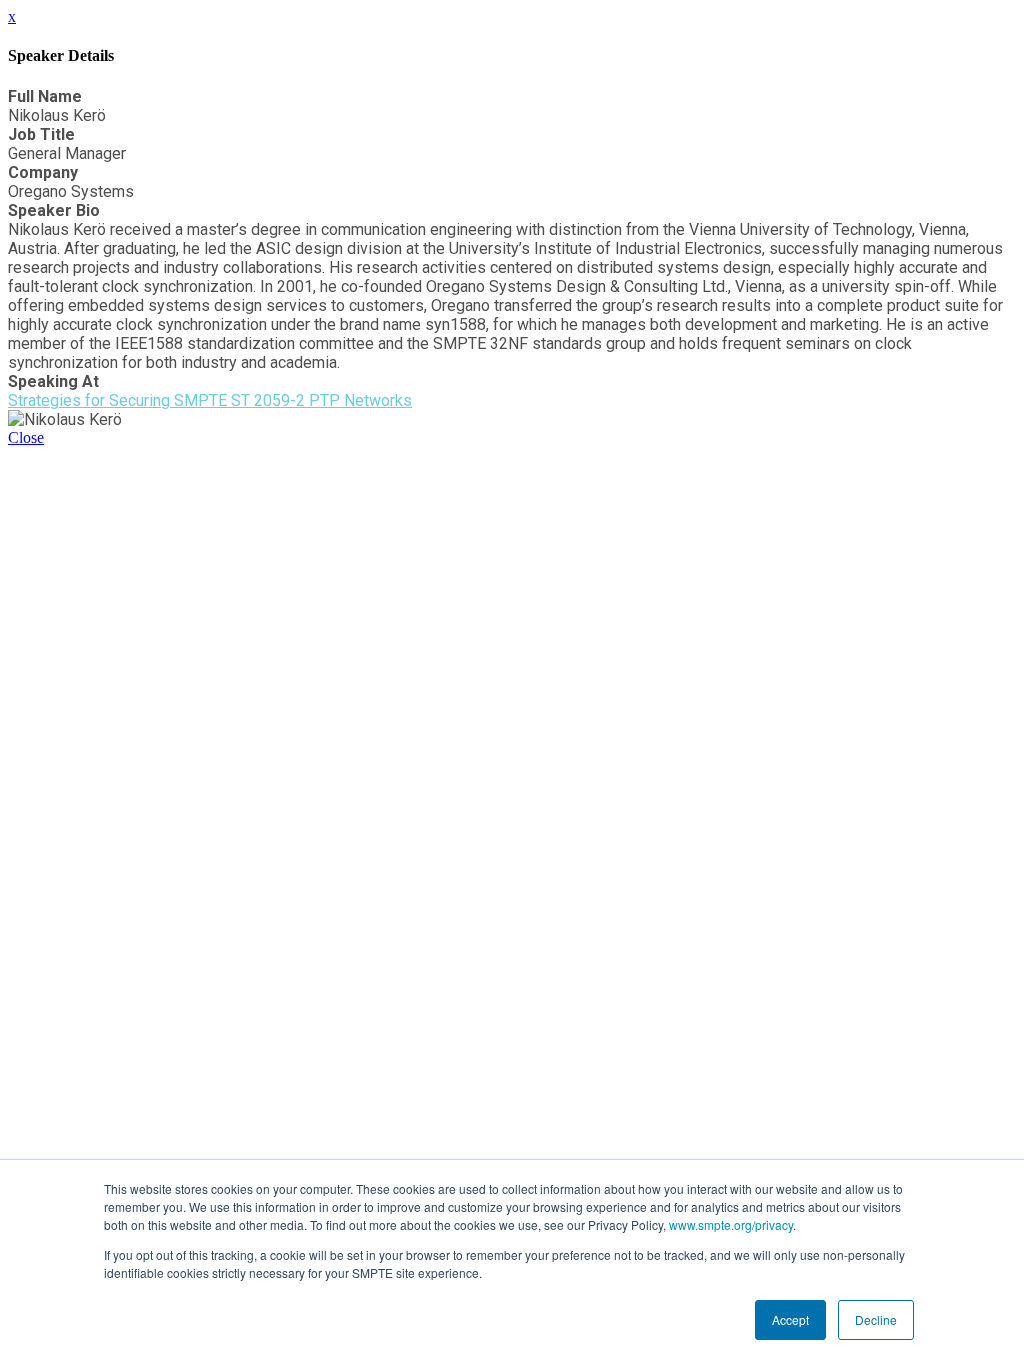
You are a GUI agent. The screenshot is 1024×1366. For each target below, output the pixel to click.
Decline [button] (876, 1319)
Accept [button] (790, 1319)
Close (26, 437)
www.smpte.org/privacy (731, 1224)
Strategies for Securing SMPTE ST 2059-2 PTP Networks (210, 400)
